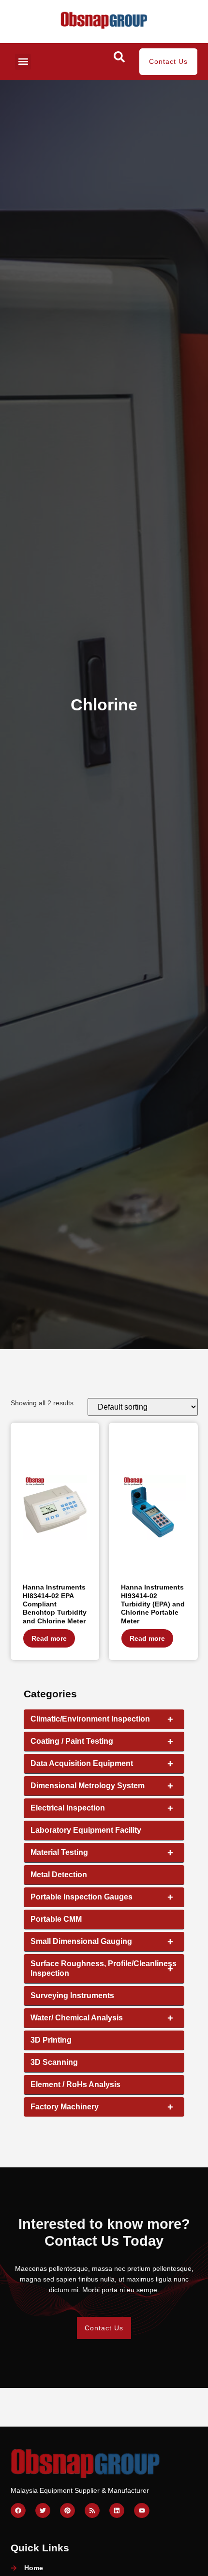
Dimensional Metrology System (102, 1786)
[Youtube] (141, 2510)
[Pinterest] (67, 2510)
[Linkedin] (117, 2510)
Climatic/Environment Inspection (102, 1719)
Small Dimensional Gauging (102, 1942)
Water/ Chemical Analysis (102, 2018)
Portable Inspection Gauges (102, 1897)
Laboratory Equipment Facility (86, 1830)
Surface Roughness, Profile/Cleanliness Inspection (104, 1968)
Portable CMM (56, 1919)
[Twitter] (43, 2510)
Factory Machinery (102, 2107)
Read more (49, 1638)
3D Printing (51, 2040)
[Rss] (92, 2510)
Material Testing (102, 1853)
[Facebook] (18, 2510)
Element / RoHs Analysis (75, 2084)
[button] (23, 62)
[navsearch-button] (119, 60)
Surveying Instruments (72, 1995)
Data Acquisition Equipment (102, 1764)
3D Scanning (54, 2062)
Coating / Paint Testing (102, 1741)
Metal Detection (59, 1875)
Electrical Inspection (102, 1808)
